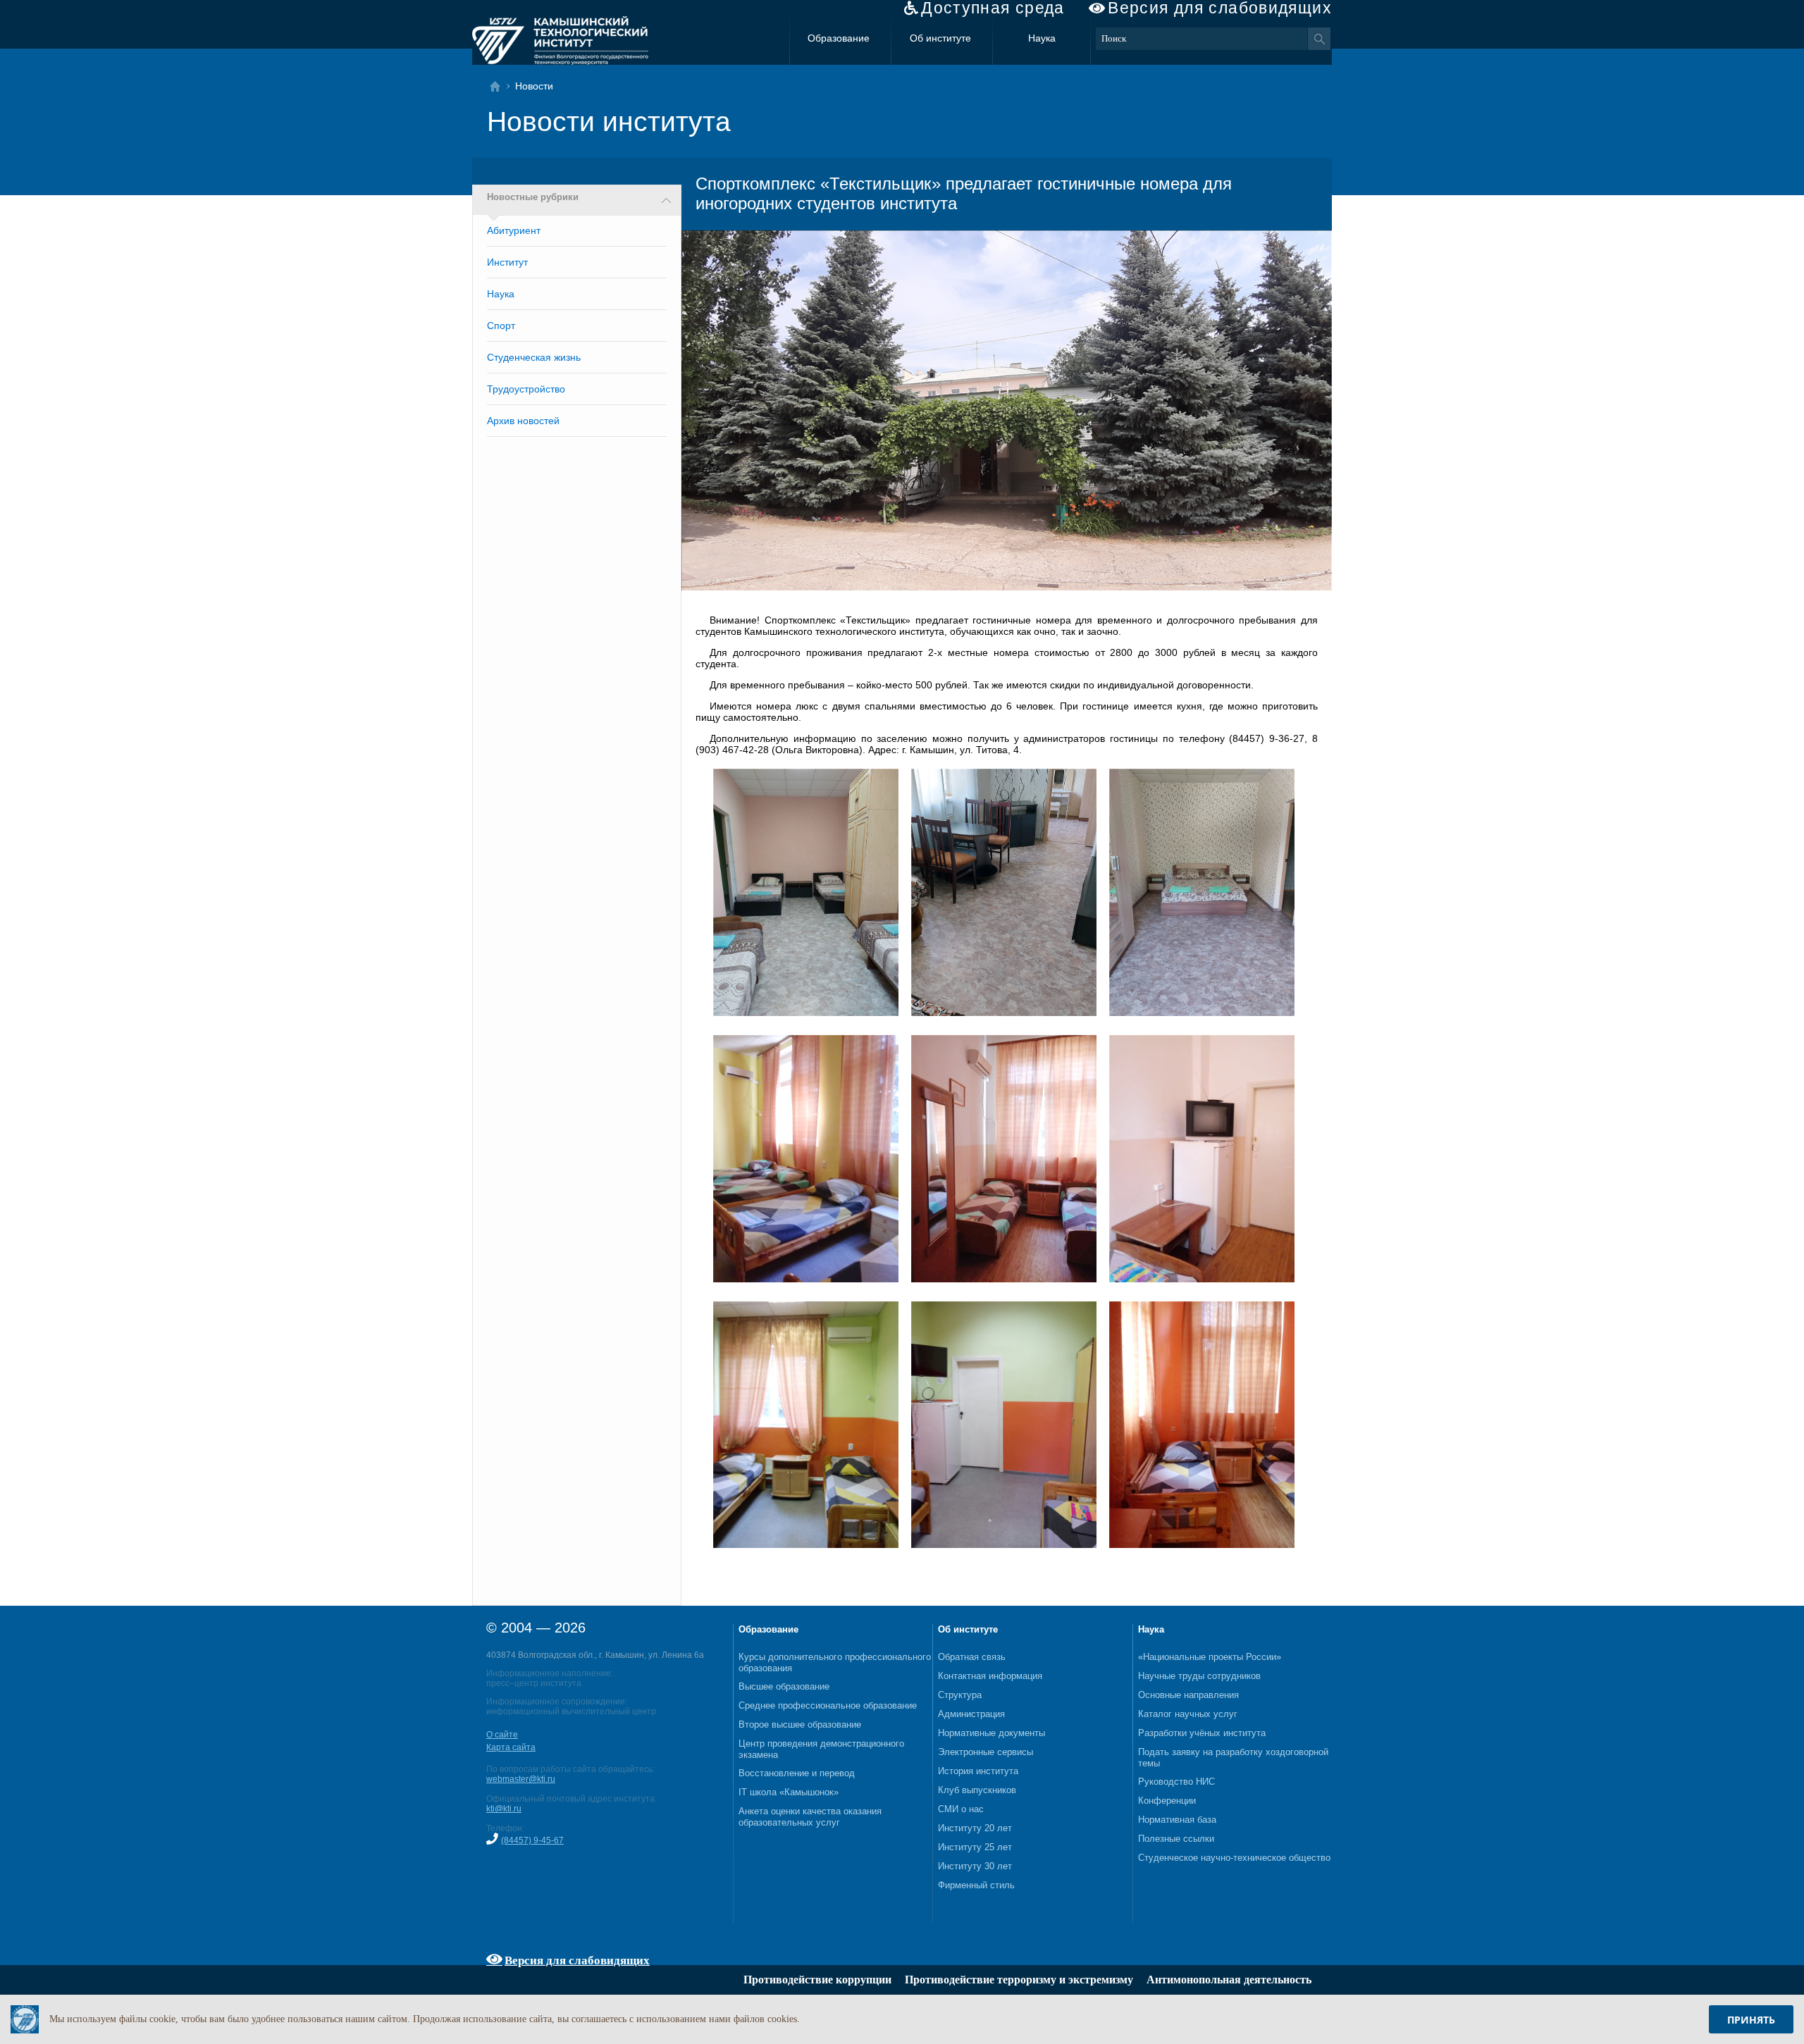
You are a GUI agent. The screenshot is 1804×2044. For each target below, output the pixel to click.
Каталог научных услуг (1188, 1714)
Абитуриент (514, 230)
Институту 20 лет (975, 1828)
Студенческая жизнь (534, 357)
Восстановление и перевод (797, 1773)
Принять (1751, 2020)
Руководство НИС (1176, 1782)
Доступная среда (993, 8)
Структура (960, 1695)
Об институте (940, 38)
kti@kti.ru (504, 1809)
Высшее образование (784, 1686)
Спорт (501, 326)
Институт (507, 262)
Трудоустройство (526, 389)
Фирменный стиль (976, 1885)
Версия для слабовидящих (1220, 8)
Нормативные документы (991, 1733)
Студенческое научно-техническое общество (1234, 1858)
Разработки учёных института (1202, 1733)
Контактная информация (990, 1676)
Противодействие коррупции (817, 1980)
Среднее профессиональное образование (828, 1705)
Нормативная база (1177, 1820)
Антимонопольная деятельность (1229, 1980)
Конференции (1167, 1801)
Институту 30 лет (975, 1866)
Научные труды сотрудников (1199, 1676)
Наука (1042, 38)
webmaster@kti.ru (521, 1779)
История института (978, 1771)
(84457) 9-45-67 (532, 1840)
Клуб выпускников (977, 1790)
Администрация (971, 1714)
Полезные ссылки (1176, 1839)
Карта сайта (511, 1747)
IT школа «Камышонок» (789, 1792)
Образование (839, 38)
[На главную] (499, 86)
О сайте (502, 1735)
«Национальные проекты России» (1210, 1657)
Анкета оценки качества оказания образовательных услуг (810, 1817)
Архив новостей (523, 421)
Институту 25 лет (975, 1847)
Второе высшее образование (800, 1724)
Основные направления (1188, 1695)
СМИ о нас (961, 1809)
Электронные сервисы (986, 1752)
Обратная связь (972, 1657)
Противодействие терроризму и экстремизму (1019, 1980)
